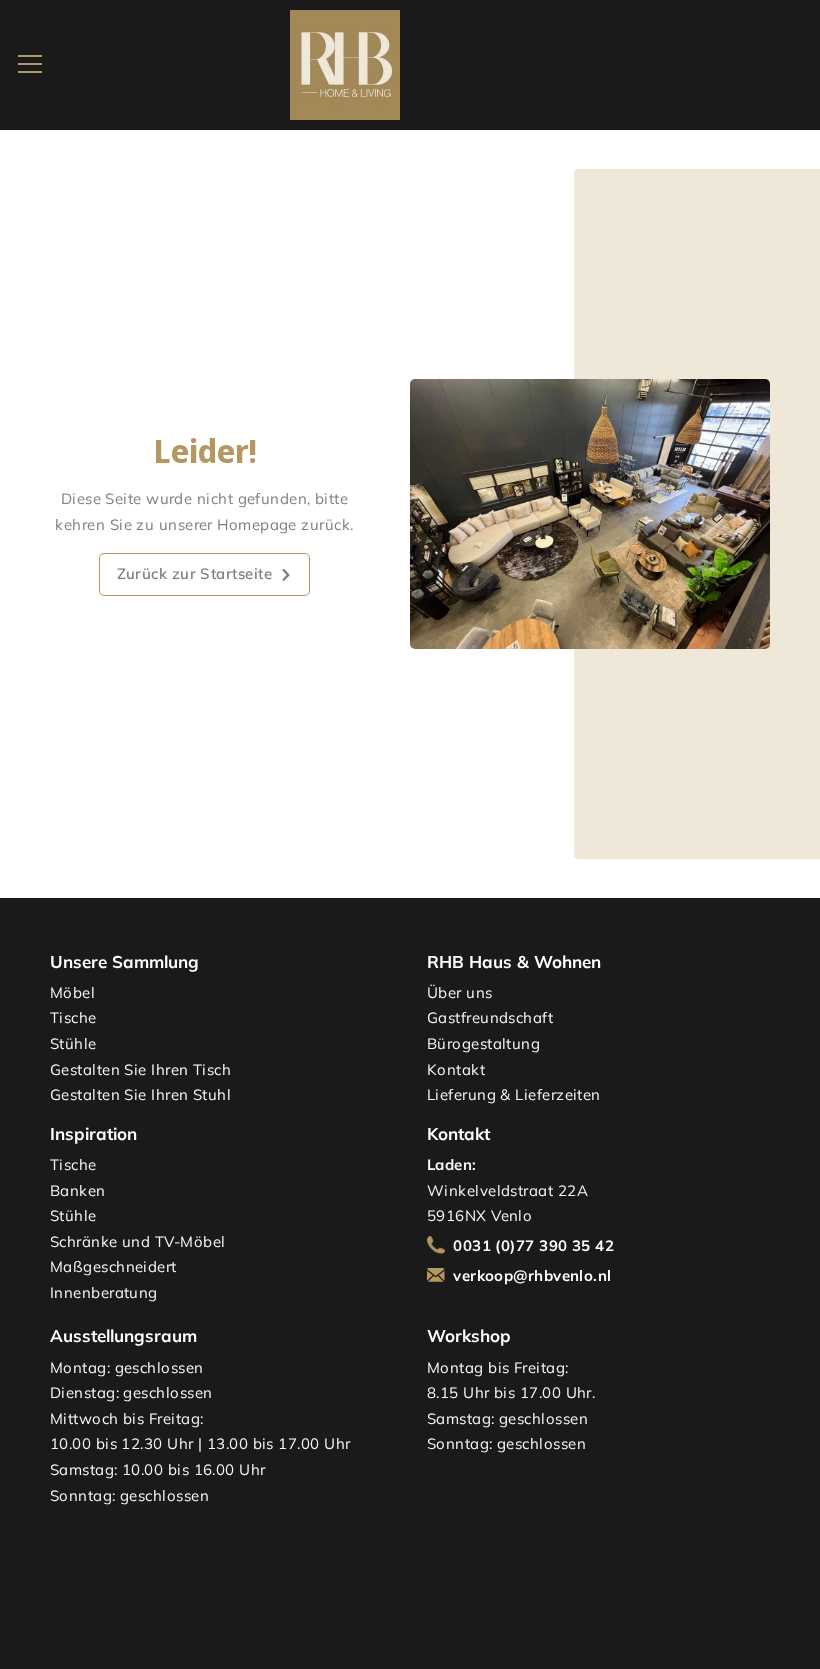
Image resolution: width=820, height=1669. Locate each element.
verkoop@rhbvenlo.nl (532, 1275)
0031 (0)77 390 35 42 (533, 1245)
